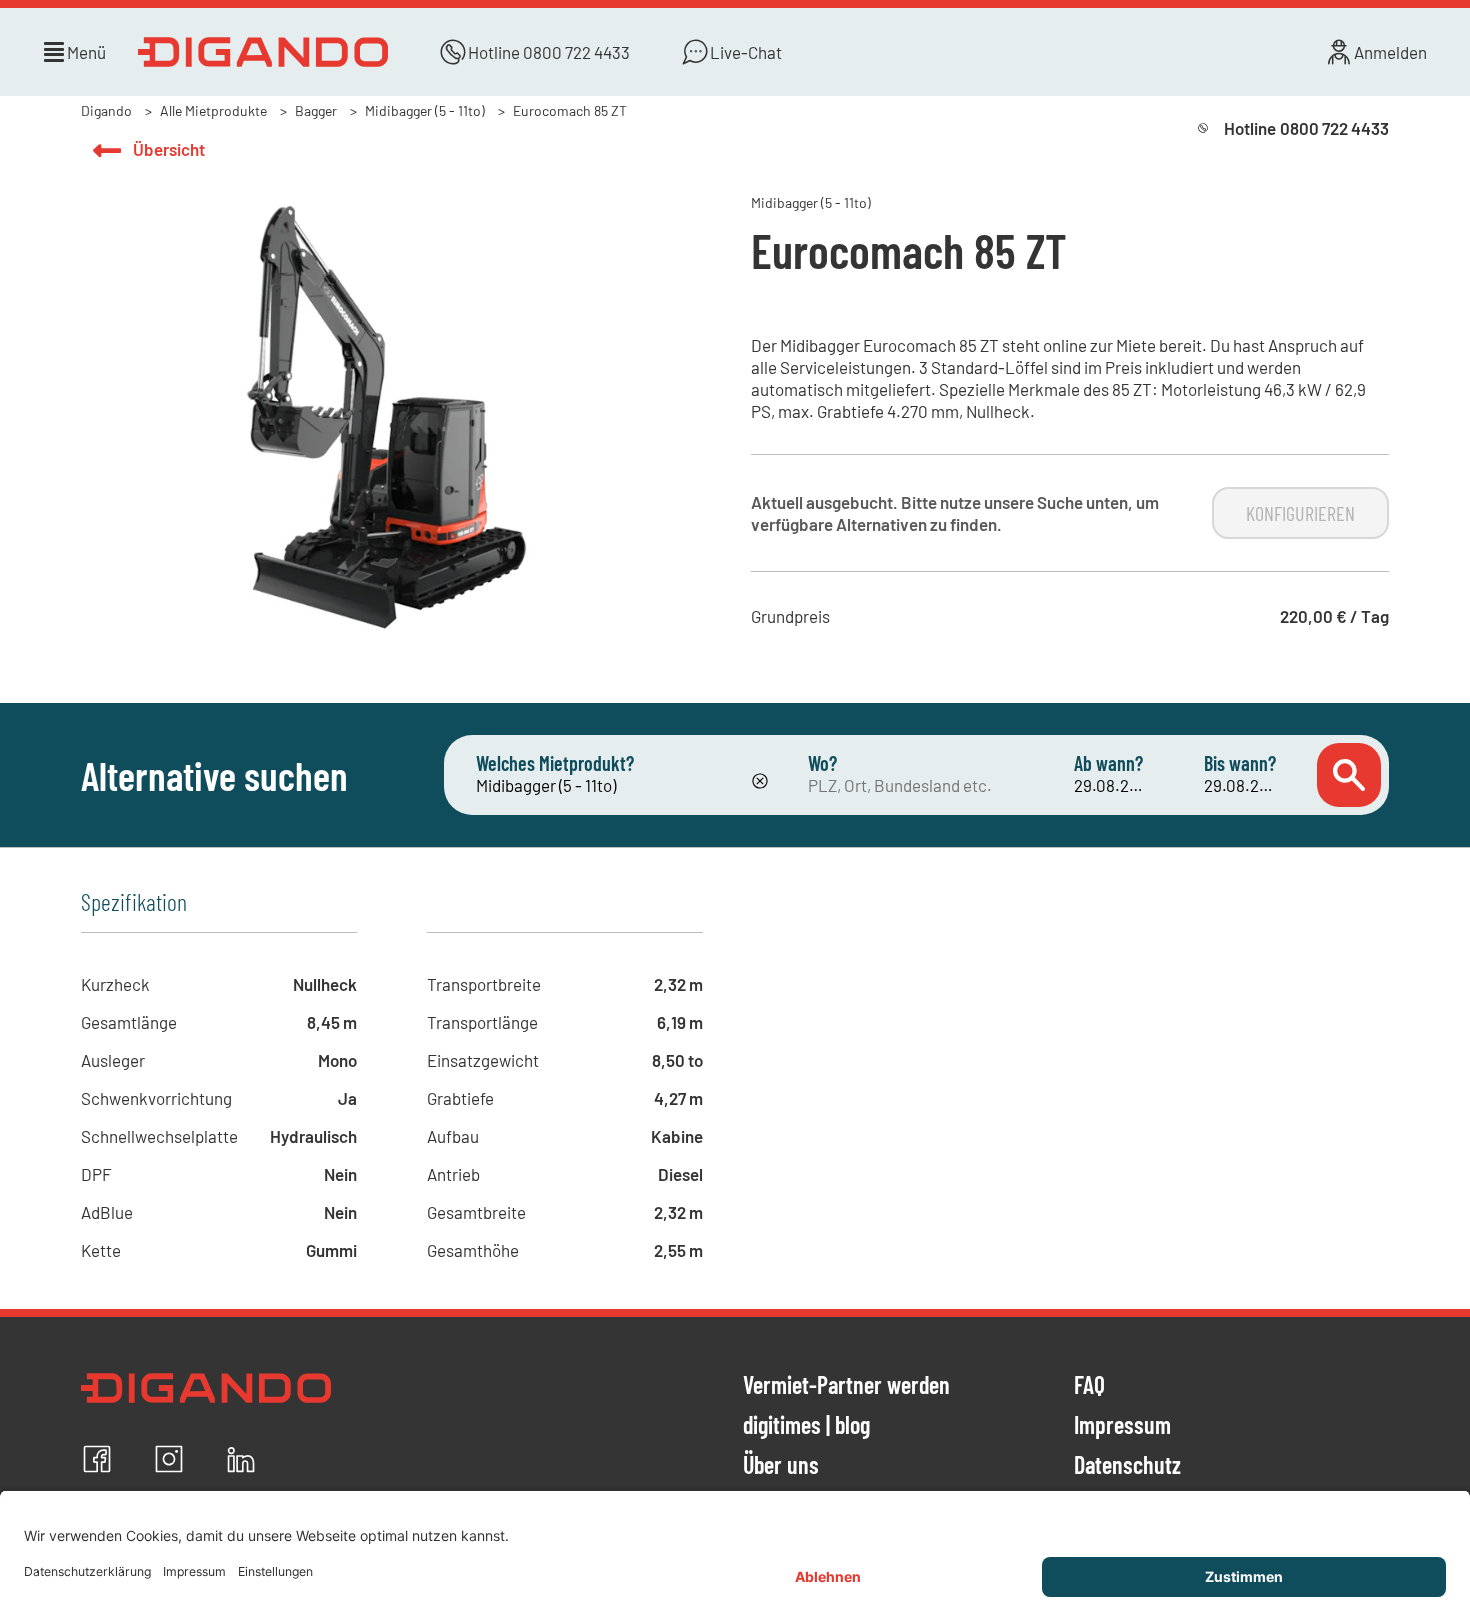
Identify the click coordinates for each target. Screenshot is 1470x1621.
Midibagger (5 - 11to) (425, 110)
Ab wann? (1108, 763)
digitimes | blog (806, 1426)
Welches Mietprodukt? (555, 763)
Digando (106, 110)
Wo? (822, 763)
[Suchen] (1349, 775)
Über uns (781, 1466)
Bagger (316, 110)
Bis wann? (1240, 763)
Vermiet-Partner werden (846, 1386)
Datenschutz (1127, 1466)
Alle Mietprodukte (213, 110)
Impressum (1122, 1426)
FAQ (1089, 1386)
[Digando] (263, 52)
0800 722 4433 (576, 52)
